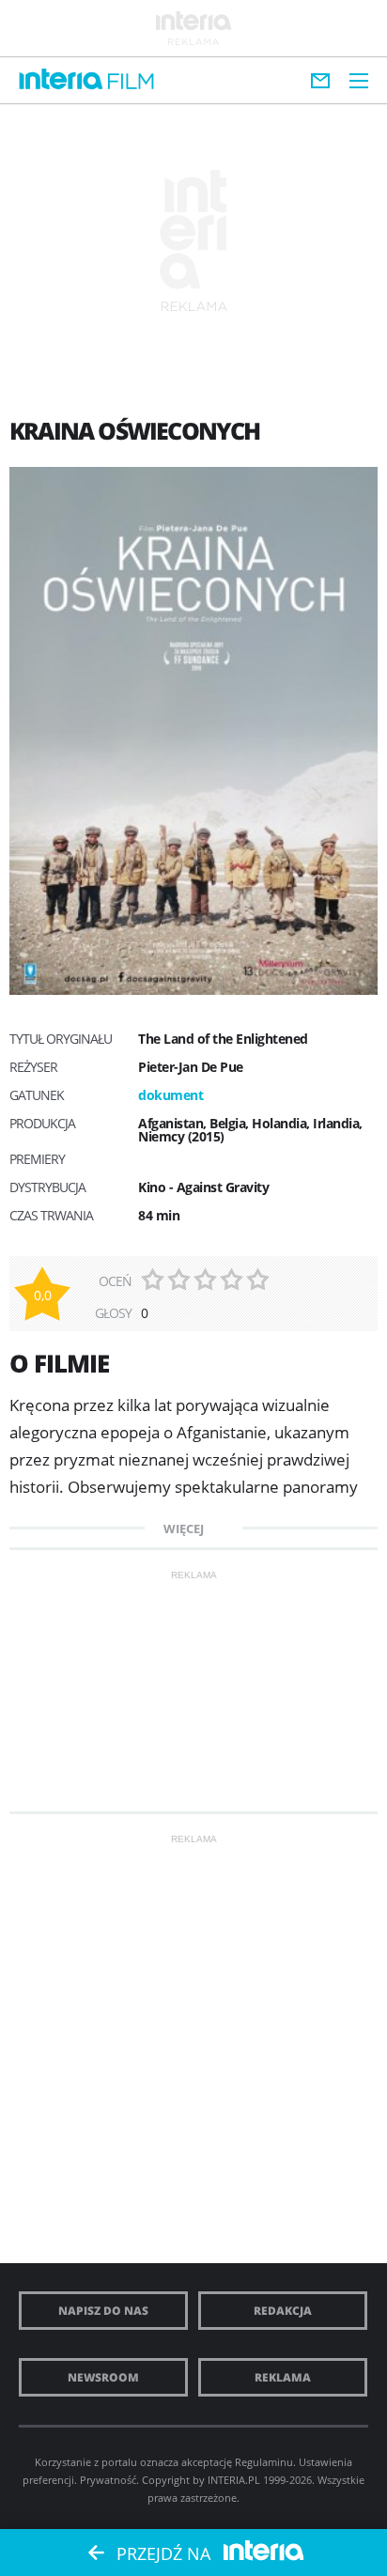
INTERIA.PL (234, 2480)
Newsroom (103, 2377)
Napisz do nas (103, 2311)
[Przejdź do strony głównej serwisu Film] (131, 82)
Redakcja (283, 2311)
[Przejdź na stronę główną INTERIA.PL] (61, 80)
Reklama (283, 2377)
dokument (170, 1095)
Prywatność (108, 2480)
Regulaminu (264, 2462)
